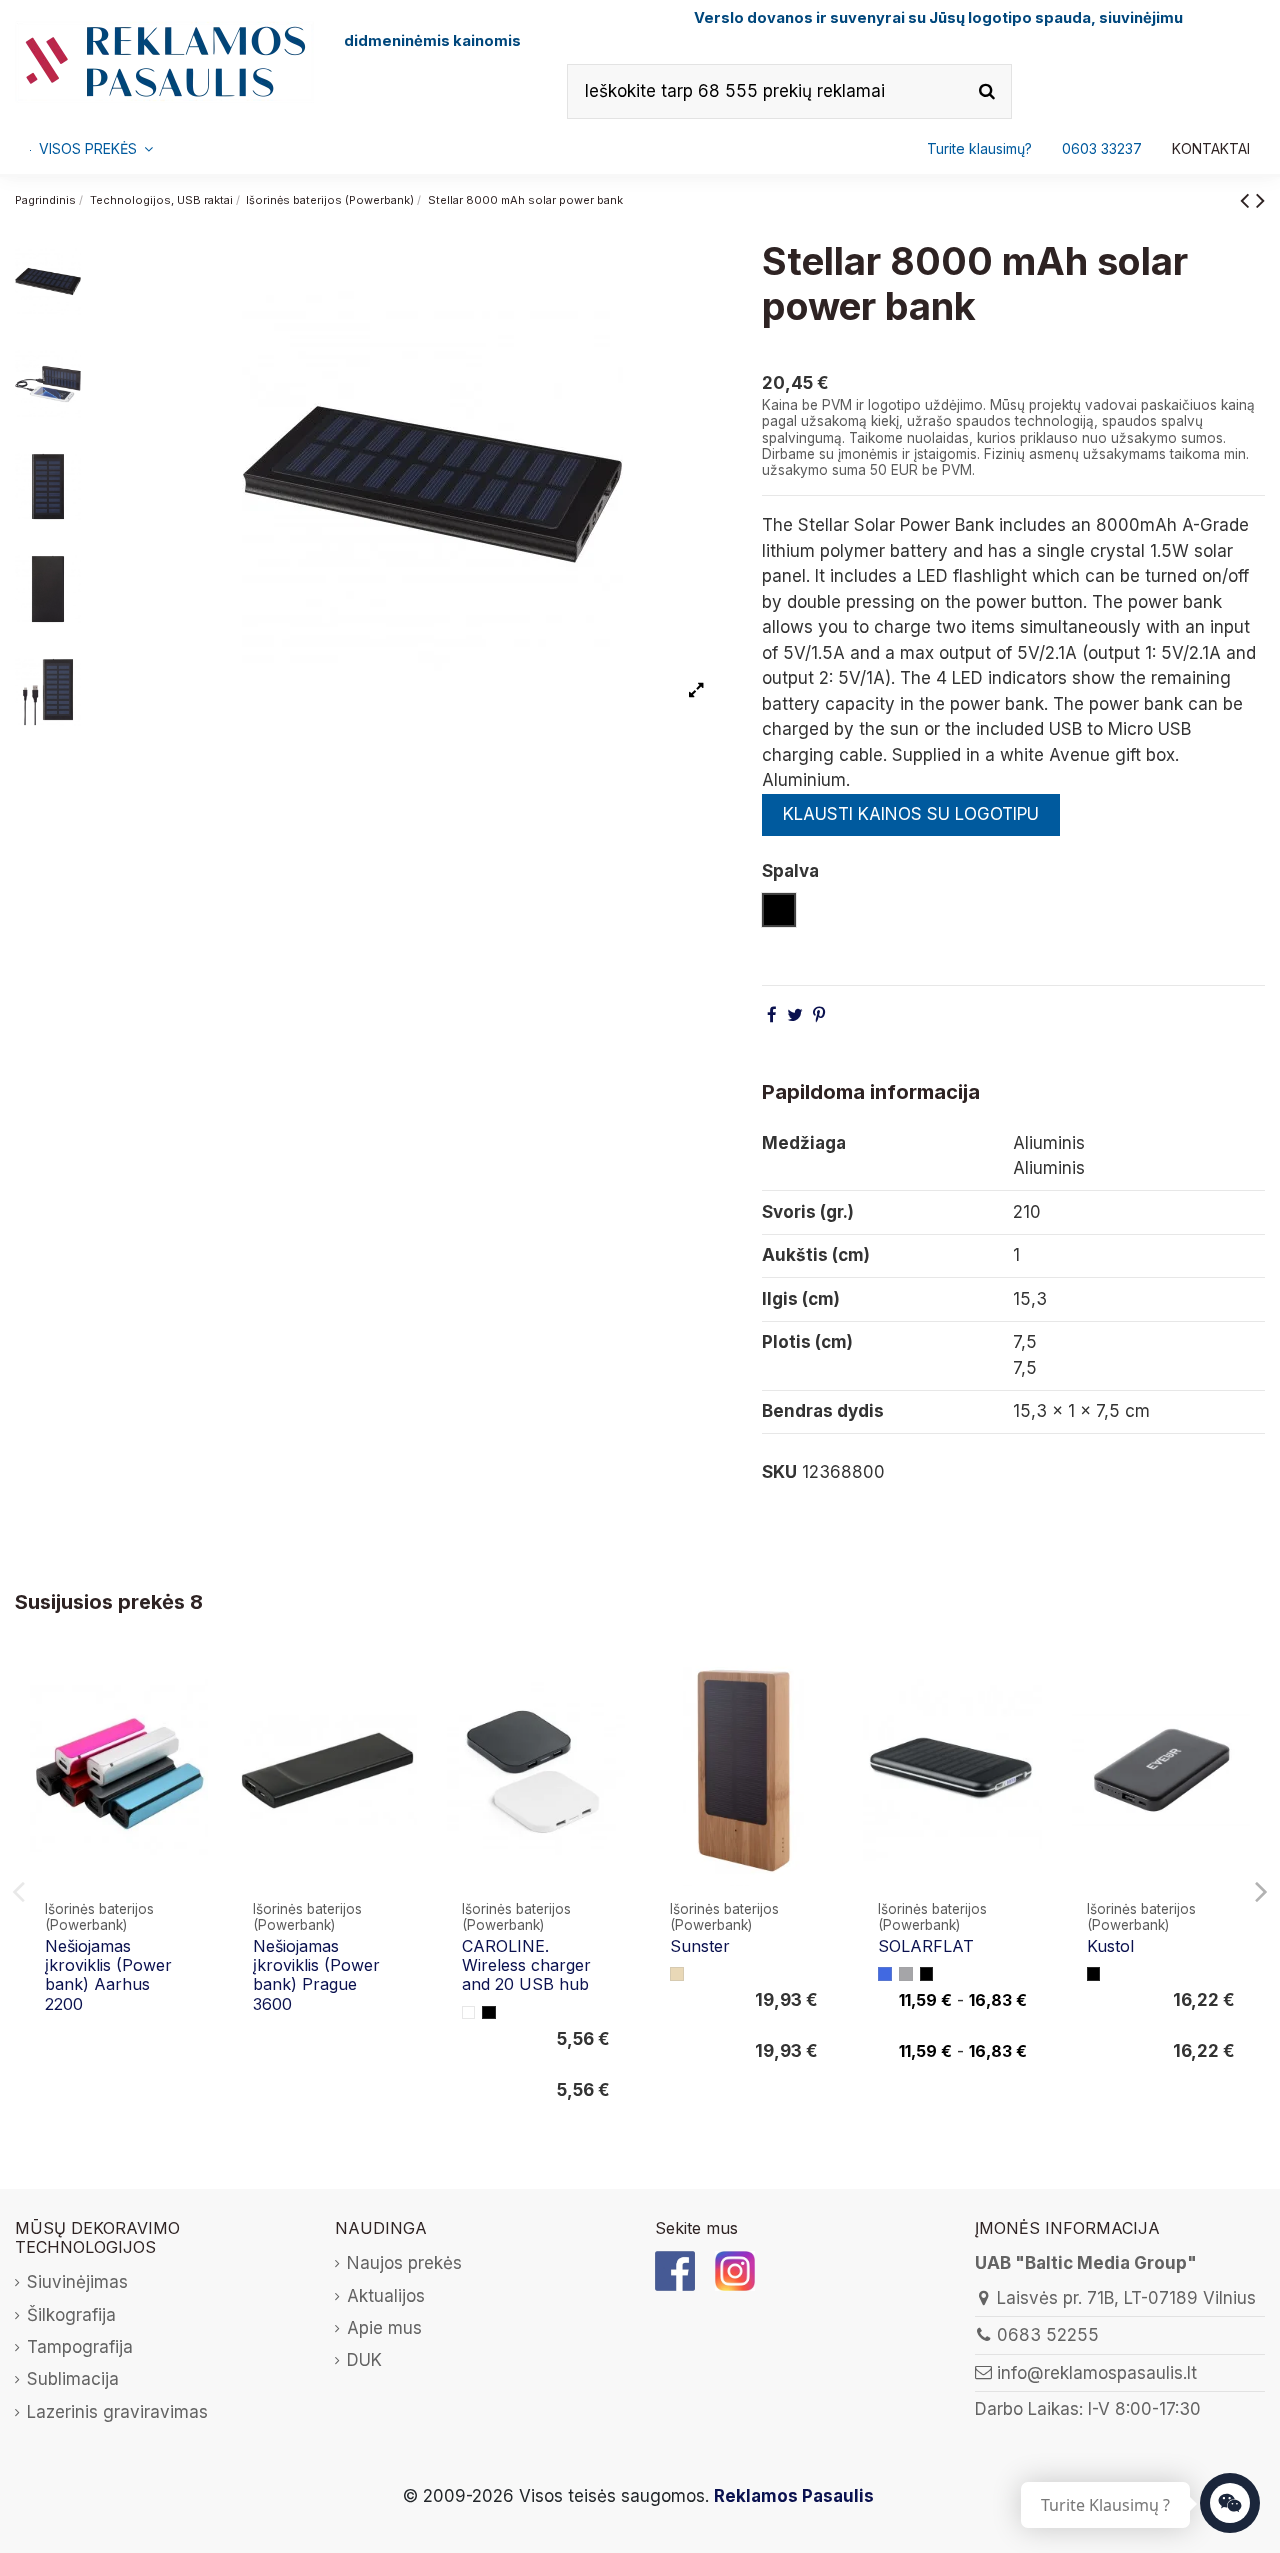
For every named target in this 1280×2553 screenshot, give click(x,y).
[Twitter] (795, 1015)
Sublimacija (73, 2379)
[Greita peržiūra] (191, 1726)
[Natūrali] (677, 1974)
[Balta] (469, 2013)
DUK (364, 2360)
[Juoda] (489, 2013)
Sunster (700, 1946)
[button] (1102, 149)
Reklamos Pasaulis (794, 2496)
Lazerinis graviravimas (117, 2412)
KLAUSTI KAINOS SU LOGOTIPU (911, 814)
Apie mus (384, 2328)
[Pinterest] (819, 1015)
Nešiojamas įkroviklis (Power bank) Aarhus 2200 (108, 1975)
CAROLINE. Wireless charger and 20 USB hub (526, 1965)
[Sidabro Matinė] (906, 1974)
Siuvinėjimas (77, 2282)
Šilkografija (71, 2315)
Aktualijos (386, 2296)
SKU (779, 1472)
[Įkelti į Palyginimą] (191, 1688)
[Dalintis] (772, 1015)
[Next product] (1260, 199)
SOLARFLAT (926, 1946)
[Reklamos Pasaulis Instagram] (735, 2270)
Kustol (1110, 1946)
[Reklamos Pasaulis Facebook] (675, 2270)
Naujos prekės (404, 2263)
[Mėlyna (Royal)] (885, 1974)
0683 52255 (1048, 2335)
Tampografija (80, 2347)
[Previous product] (1248, 199)
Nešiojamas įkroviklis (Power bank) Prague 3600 (316, 1975)
